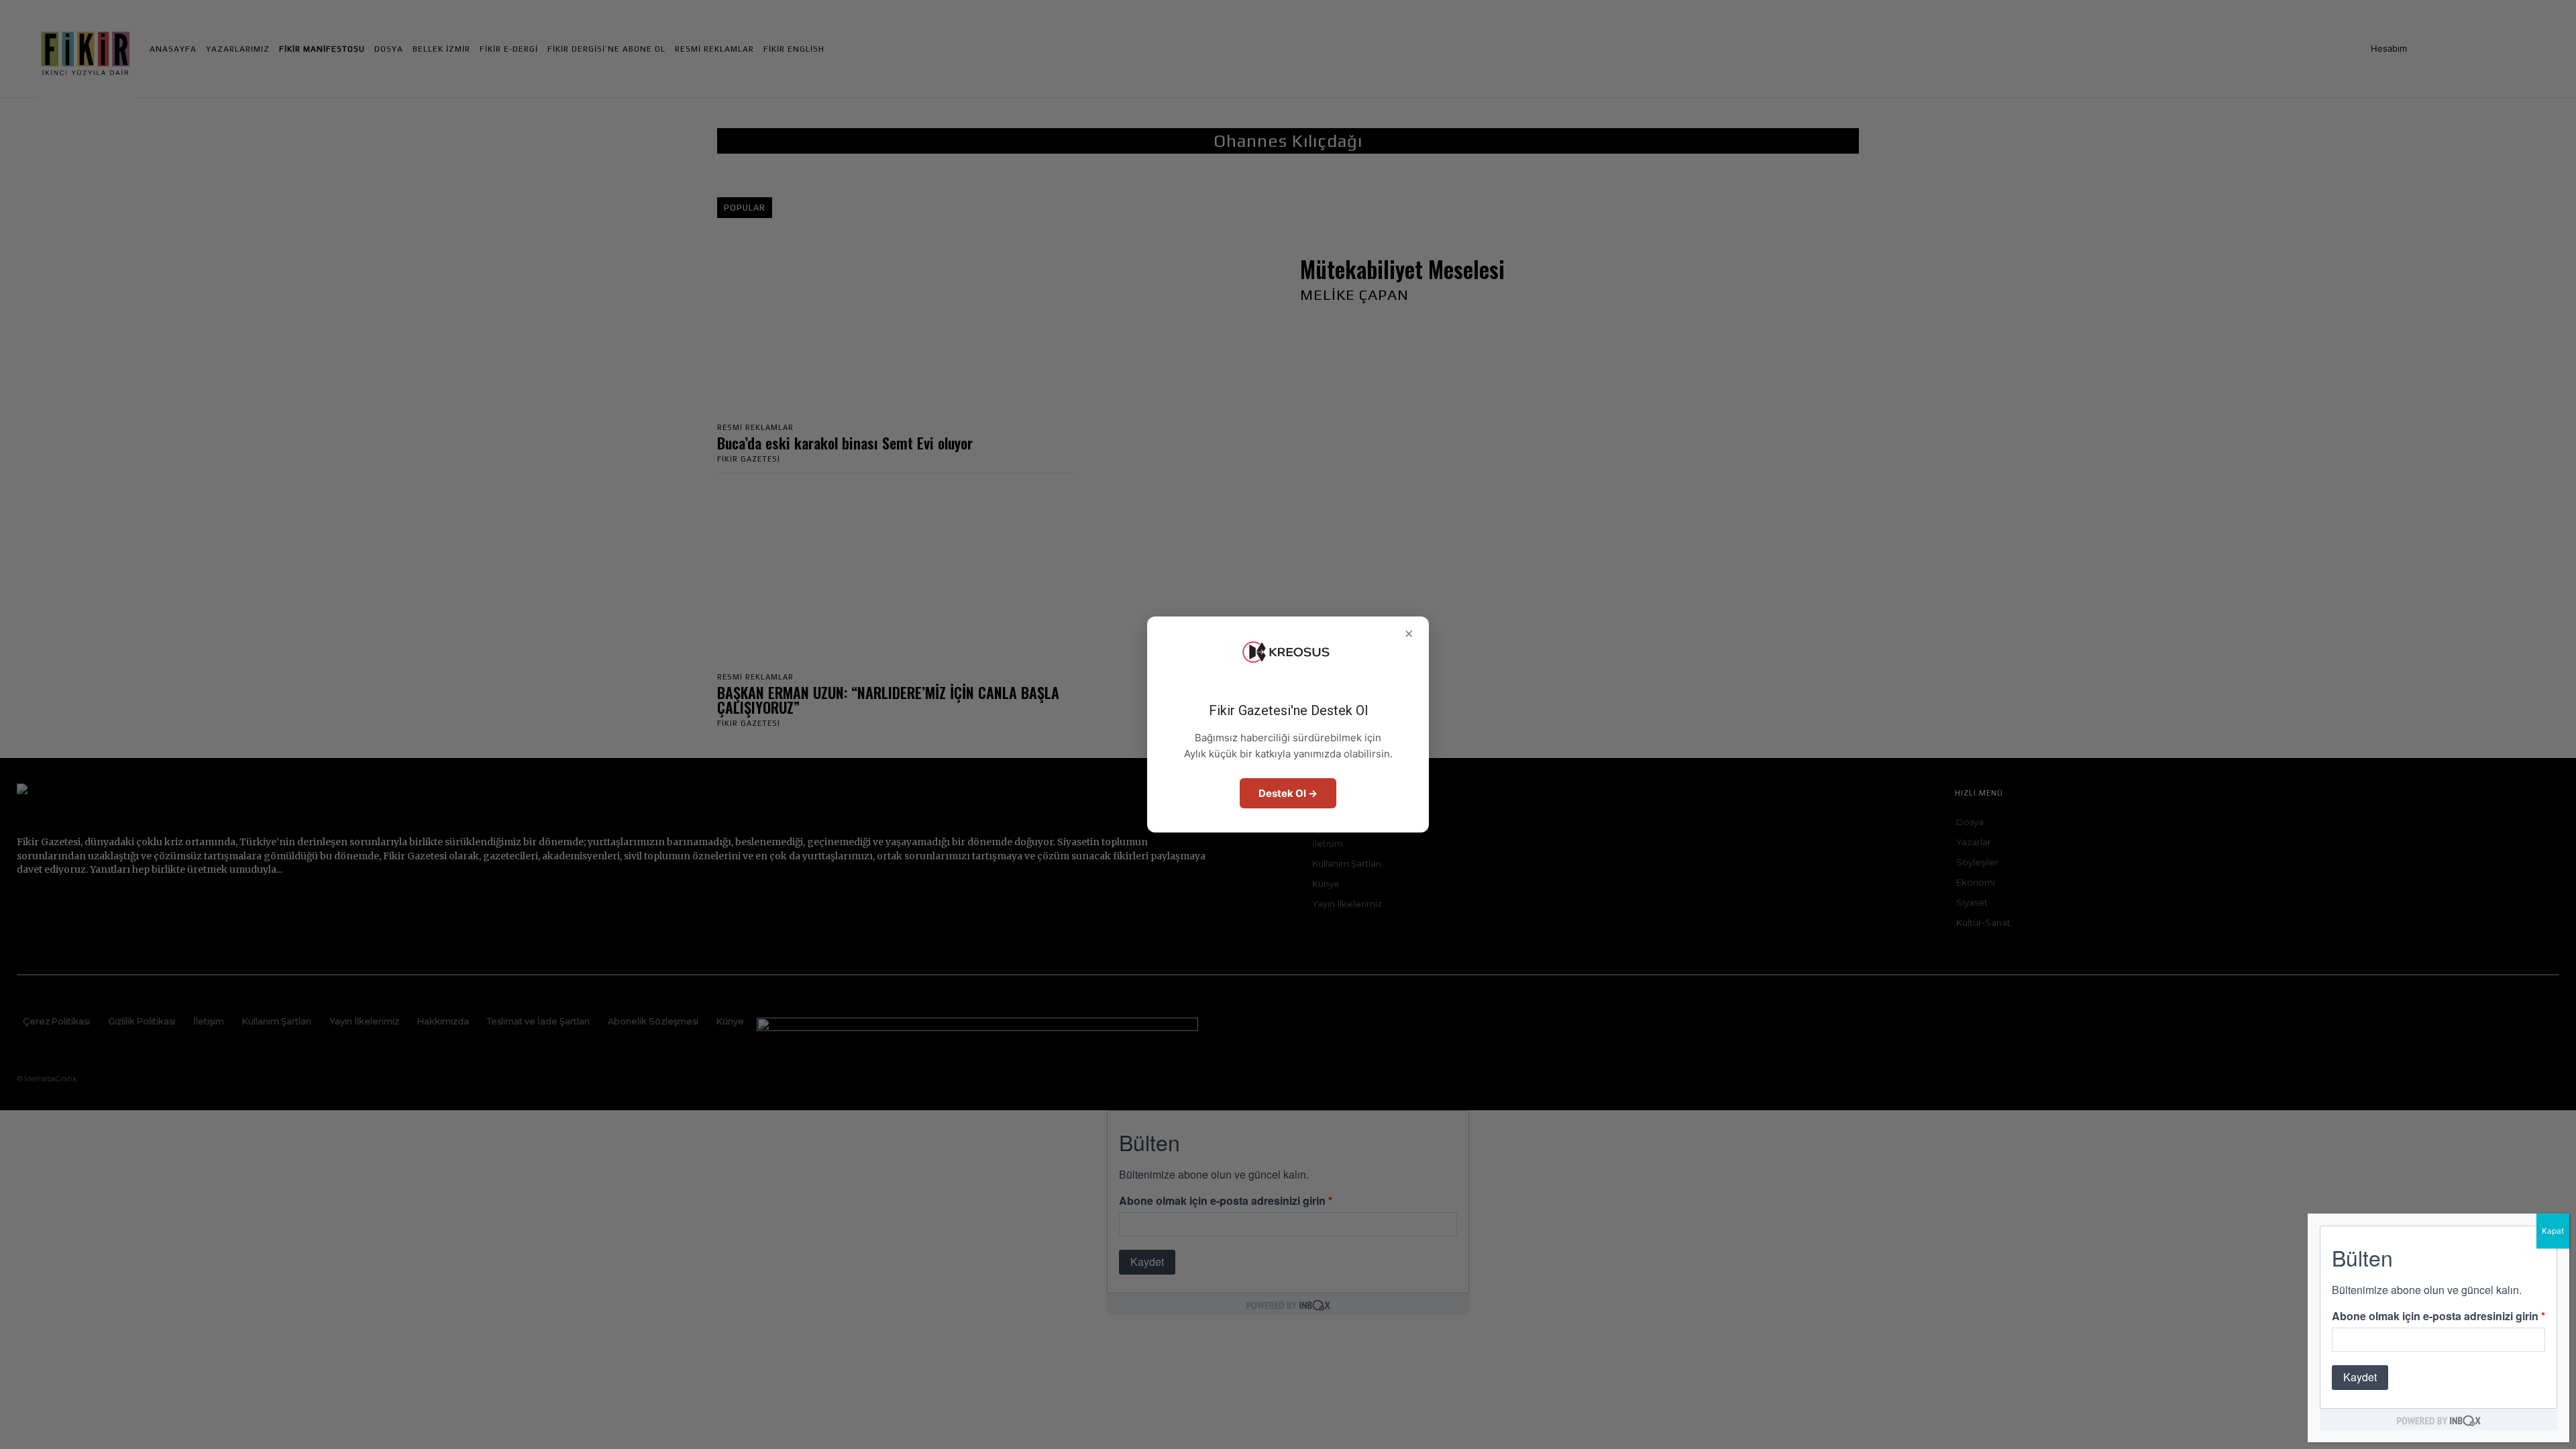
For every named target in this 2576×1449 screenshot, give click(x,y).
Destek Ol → (1288, 793)
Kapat (2553, 1231)
